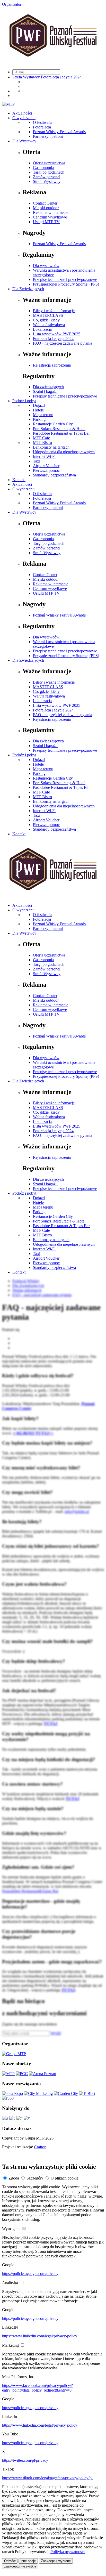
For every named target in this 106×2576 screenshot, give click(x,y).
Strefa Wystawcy (26, 77)
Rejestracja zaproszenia (52, 365)
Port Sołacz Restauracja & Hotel (59, 429)
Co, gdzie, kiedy (46, 320)
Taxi (37, 461)
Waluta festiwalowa (49, 325)
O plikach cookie (65, 2178)
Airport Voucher (46, 466)
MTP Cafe (41, 438)
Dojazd (39, 405)
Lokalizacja (42, 329)
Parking (39, 419)
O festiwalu (42, 122)
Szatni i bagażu (45, 391)
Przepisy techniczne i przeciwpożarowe (65, 280)
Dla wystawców (46, 266)
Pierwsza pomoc (46, 470)
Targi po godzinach (49, 172)
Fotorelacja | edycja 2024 (61, 77)
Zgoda (14, 2178)
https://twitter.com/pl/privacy (25, 2460)
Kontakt (19, 480)
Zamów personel (47, 177)
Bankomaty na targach (51, 447)
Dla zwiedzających (48, 387)
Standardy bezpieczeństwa (54, 475)
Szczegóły (35, 2178)
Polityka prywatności (68, 2552)
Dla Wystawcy (24, 141)
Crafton (40, 2147)
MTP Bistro (42, 443)
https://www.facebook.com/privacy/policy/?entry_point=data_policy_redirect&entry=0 (37, 2388)
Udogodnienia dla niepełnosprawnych (64, 452)
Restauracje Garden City (53, 424)
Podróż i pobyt (24, 401)
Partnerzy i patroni (48, 136)
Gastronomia (43, 168)
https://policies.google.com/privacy (30, 2274)
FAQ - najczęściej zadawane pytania (63, 343)
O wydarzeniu (24, 118)
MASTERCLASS (48, 315)
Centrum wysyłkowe (50, 217)
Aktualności (22, 113)
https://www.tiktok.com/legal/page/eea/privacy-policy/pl (47, 2478)
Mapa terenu (43, 415)
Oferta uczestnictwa (49, 163)
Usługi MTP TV (46, 222)
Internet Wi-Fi (44, 456)
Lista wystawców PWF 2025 (57, 334)
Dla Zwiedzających (28, 289)
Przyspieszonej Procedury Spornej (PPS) (66, 284)
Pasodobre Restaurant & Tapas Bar (61, 433)
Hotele (38, 410)
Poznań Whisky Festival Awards (59, 132)
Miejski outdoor (46, 208)
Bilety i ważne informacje (54, 311)
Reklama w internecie (51, 212)
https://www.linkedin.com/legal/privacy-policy (40, 2336)
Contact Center (45, 203)
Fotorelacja (42, 127)
